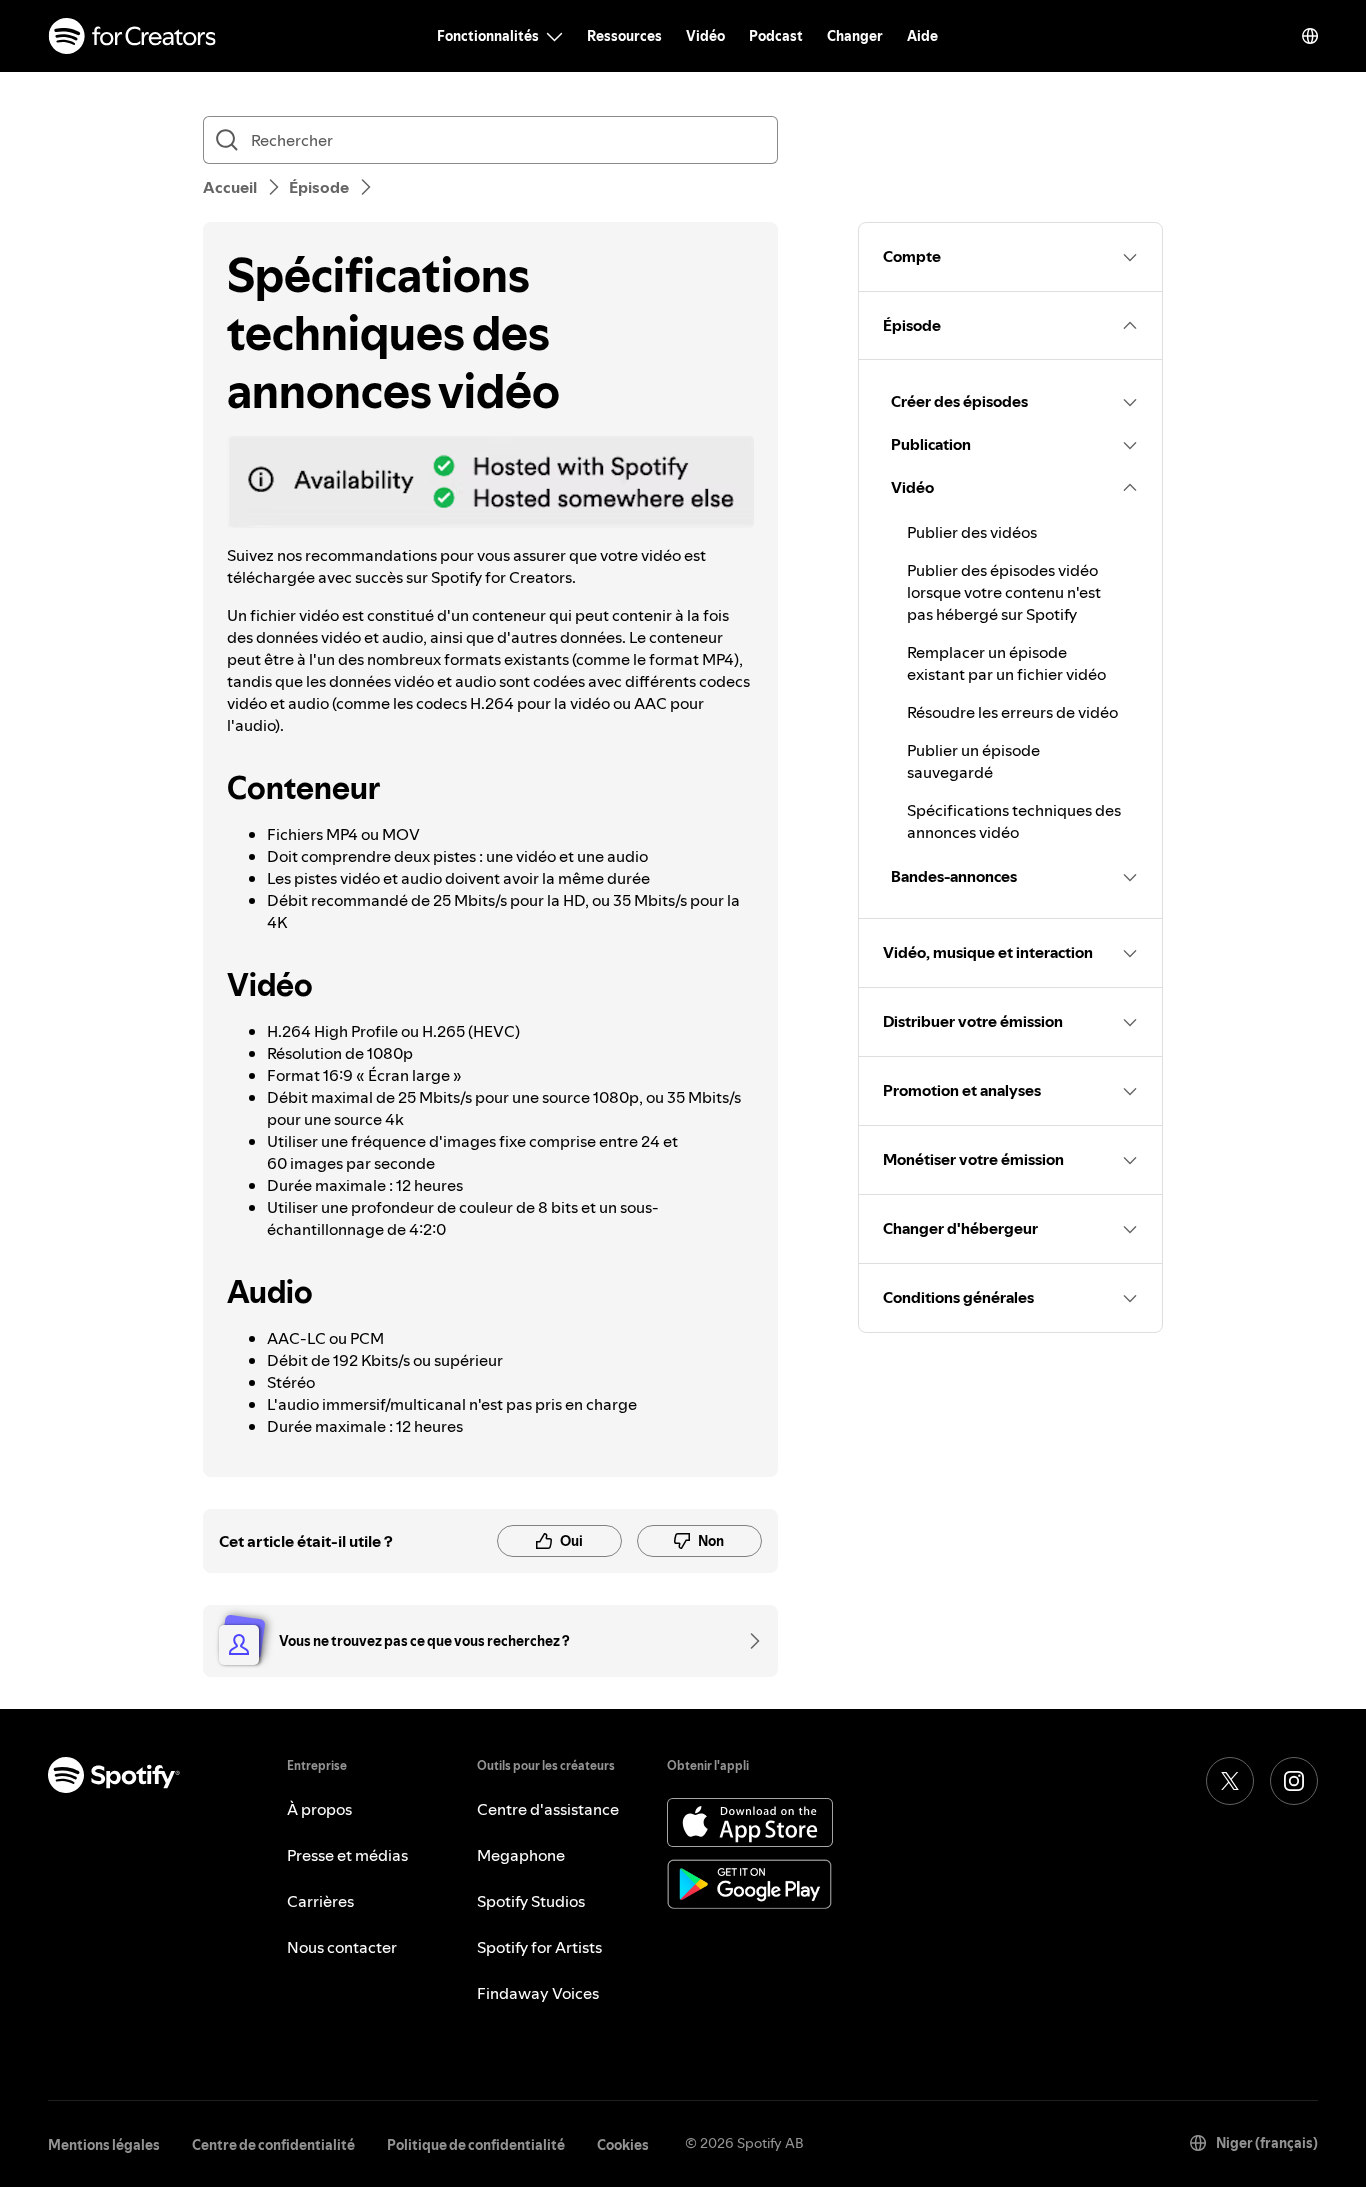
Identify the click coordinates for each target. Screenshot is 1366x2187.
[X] (1230, 1781)
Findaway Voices (538, 1993)
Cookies (623, 2145)
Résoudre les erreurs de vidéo (1012, 712)
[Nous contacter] (748, 1641)
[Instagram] (1294, 1781)
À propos (319, 1809)
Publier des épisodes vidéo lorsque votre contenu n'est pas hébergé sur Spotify (1004, 592)
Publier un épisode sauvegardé (973, 761)
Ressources (624, 36)
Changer (855, 36)
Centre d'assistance (548, 1809)
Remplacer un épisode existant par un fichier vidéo (1006, 663)
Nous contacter (342, 1947)
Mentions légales (104, 2145)
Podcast (776, 36)
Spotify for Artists (539, 1947)
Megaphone (521, 1855)
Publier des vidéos (972, 532)
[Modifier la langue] (1310, 36)
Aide (922, 36)
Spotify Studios (531, 1901)
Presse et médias (347, 1855)
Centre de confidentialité (273, 2145)
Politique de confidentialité (476, 2145)
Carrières (320, 1901)
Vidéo (705, 36)
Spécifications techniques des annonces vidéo (1014, 821)
